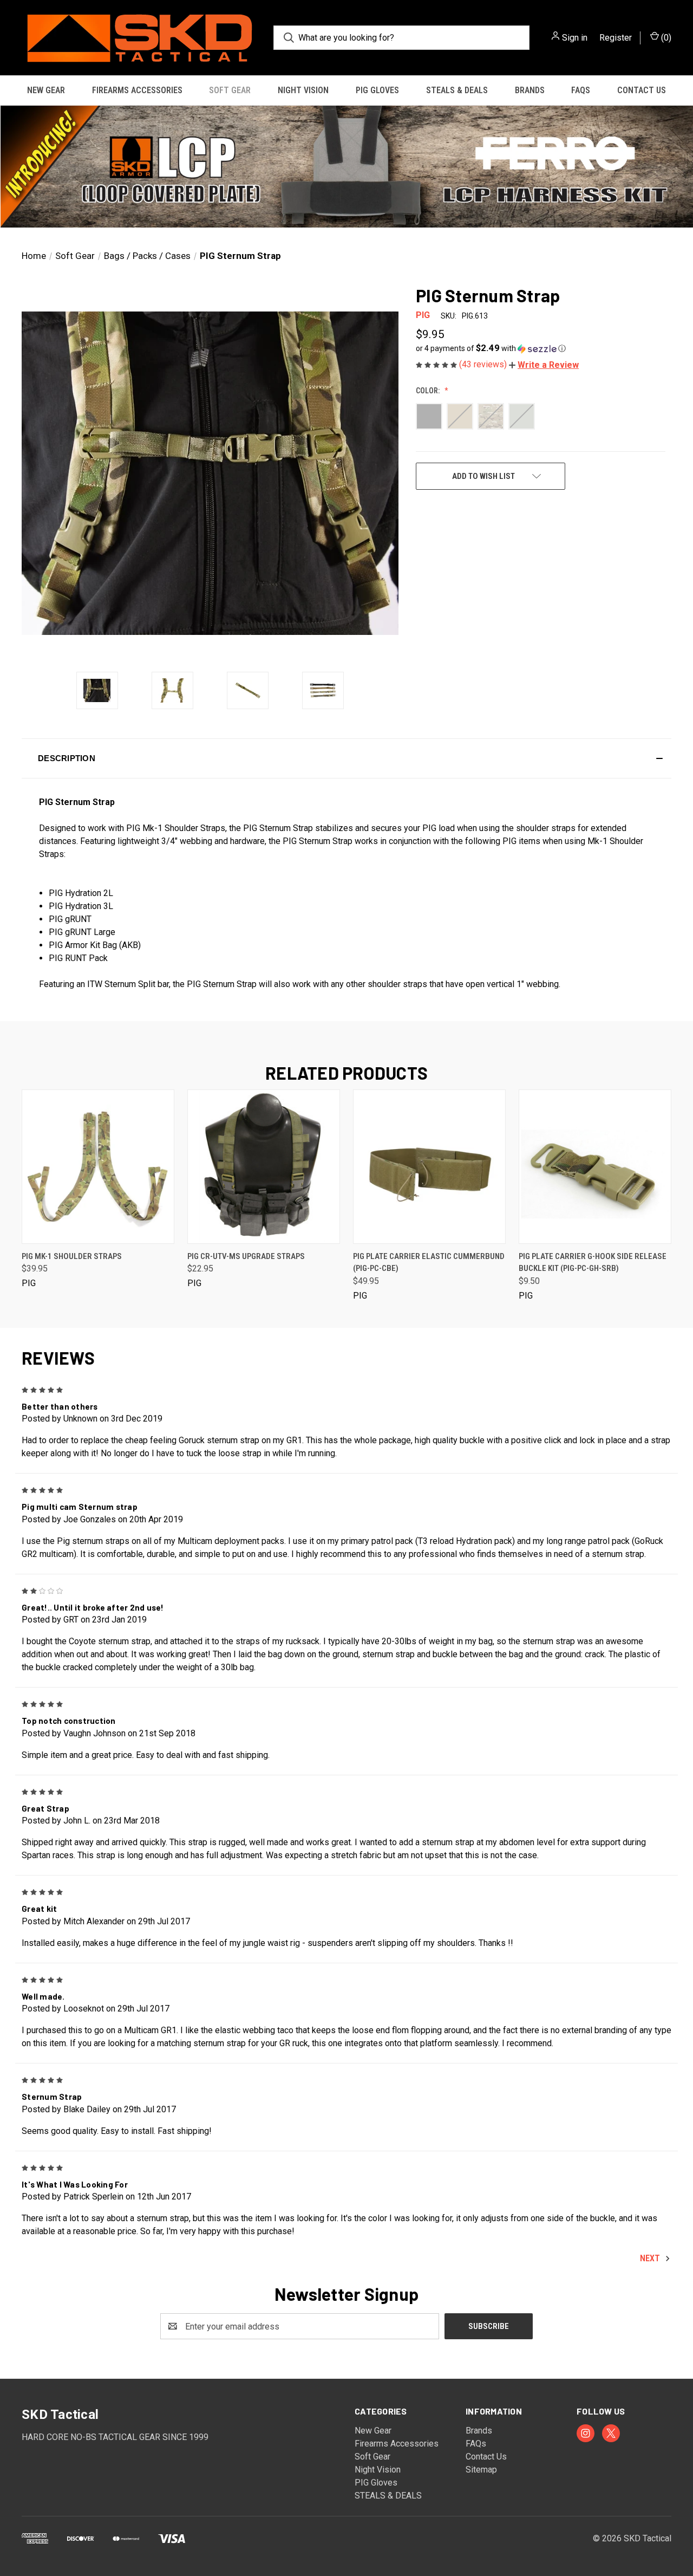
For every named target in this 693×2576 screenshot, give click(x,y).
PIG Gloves (377, 90)
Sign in (575, 38)
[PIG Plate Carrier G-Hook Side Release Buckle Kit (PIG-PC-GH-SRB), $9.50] (595, 1167)
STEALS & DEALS (457, 90)
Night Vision (303, 90)
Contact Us (642, 90)
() (665, 38)
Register (616, 38)
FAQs (581, 90)
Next (651, 2258)
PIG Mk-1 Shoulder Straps (72, 1256)
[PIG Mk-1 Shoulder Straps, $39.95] (98, 1167)
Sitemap (481, 2470)
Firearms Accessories (137, 90)
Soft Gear (230, 90)
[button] (346, 167)
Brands (530, 90)
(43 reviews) (484, 364)
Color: (429, 391)
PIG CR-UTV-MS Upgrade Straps (246, 1256)
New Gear (46, 90)
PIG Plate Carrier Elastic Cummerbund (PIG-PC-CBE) (429, 1263)
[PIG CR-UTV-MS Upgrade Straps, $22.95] (264, 1167)
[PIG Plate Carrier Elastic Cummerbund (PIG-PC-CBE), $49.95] (429, 1167)
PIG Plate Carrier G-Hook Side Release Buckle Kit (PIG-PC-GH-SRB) (593, 1263)
